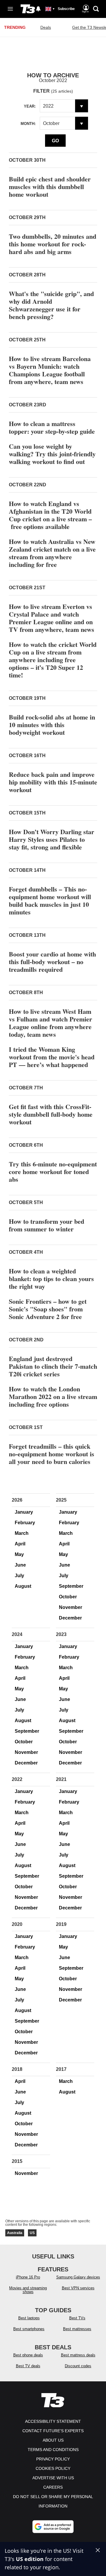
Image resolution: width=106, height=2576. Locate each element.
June (20, 1565)
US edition (30, 2559)
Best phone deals (28, 2355)
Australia (15, 2233)
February (25, 1523)
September (71, 1586)
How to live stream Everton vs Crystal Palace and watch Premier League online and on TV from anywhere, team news (52, 618)
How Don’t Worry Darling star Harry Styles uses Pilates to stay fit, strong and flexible (52, 839)
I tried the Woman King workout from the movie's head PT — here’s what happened (52, 1057)
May (19, 1554)
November (71, 1607)
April (20, 1544)
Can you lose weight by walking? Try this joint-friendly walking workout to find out (52, 454)
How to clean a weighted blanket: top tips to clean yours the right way (51, 1279)
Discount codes (78, 2366)
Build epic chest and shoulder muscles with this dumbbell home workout (50, 187)
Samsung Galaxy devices (78, 2277)
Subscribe (66, 9)
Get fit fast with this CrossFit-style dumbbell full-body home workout (51, 1114)
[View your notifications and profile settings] (38, 9)
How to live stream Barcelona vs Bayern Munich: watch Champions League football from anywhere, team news (50, 370)
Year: (30, 106)
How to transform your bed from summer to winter (47, 1225)
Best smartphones (29, 2329)
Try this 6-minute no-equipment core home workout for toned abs (53, 1172)
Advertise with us (53, 2478)
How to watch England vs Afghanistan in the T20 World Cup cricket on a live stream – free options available (50, 515)
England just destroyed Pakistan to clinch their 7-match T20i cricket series (53, 1366)
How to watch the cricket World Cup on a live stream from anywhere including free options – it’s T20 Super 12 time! (53, 660)
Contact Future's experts (53, 2431)
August (23, 1586)
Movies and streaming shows (28, 2290)
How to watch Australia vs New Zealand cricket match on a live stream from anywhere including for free (52, 553)
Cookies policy (53, 2468)
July (19, 1576)
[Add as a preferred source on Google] (53, 2527)
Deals (46, 27)
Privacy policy (53, 2459)
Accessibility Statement (53, 2421)
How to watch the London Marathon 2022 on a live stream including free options (53, 1396)
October (68, 1597)
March (22, 1533)
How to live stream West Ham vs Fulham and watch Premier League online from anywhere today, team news (50, 1023)
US (32, 2233)
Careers (53, 2487)
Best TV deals (28, 2366)
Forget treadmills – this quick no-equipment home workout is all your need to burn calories (52, 1454)
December (70, 1618)
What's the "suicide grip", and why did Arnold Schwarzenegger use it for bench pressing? (51, 305)
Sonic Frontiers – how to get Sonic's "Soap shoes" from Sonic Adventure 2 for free (48, 1309)
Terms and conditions (53, 2450)
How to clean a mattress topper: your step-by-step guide (52, 427)
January (24, 1512)
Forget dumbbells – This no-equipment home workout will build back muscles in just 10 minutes (50, 900)
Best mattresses (77, 2329)
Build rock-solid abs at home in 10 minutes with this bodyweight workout (52, 725)
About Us (53, 2440)
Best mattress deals (78, 2355)
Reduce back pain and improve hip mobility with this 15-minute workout (53, 782)
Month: (28, 124)
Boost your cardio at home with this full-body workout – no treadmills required (52, 962)
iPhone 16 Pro (28, 2277)
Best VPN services (78, 2288)
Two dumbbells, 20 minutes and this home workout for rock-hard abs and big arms (53, 244)
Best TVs (77, 2318)
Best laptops (29, 2318)
